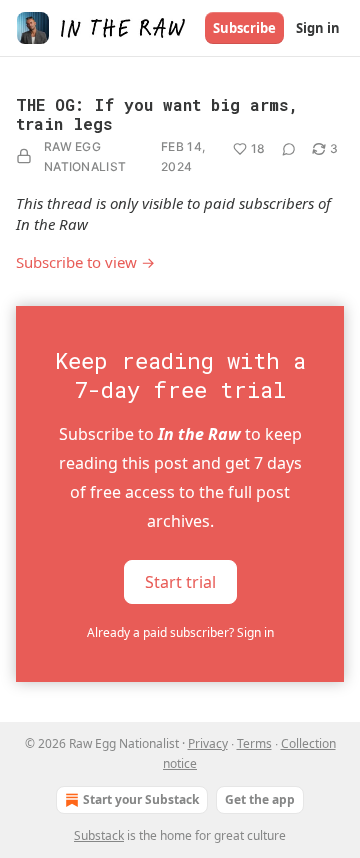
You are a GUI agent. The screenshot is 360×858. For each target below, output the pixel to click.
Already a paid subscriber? (180, 632)
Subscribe (244, 28)
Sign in (318, 28)
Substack (99, 835)
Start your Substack (141, 799)
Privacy (208, 743)
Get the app (260, 799)
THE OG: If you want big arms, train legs (157, 114)
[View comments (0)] (289, 149)
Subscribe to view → (85, 262)
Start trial (180, 582)
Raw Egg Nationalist (85, 156)
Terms (254, 743)
